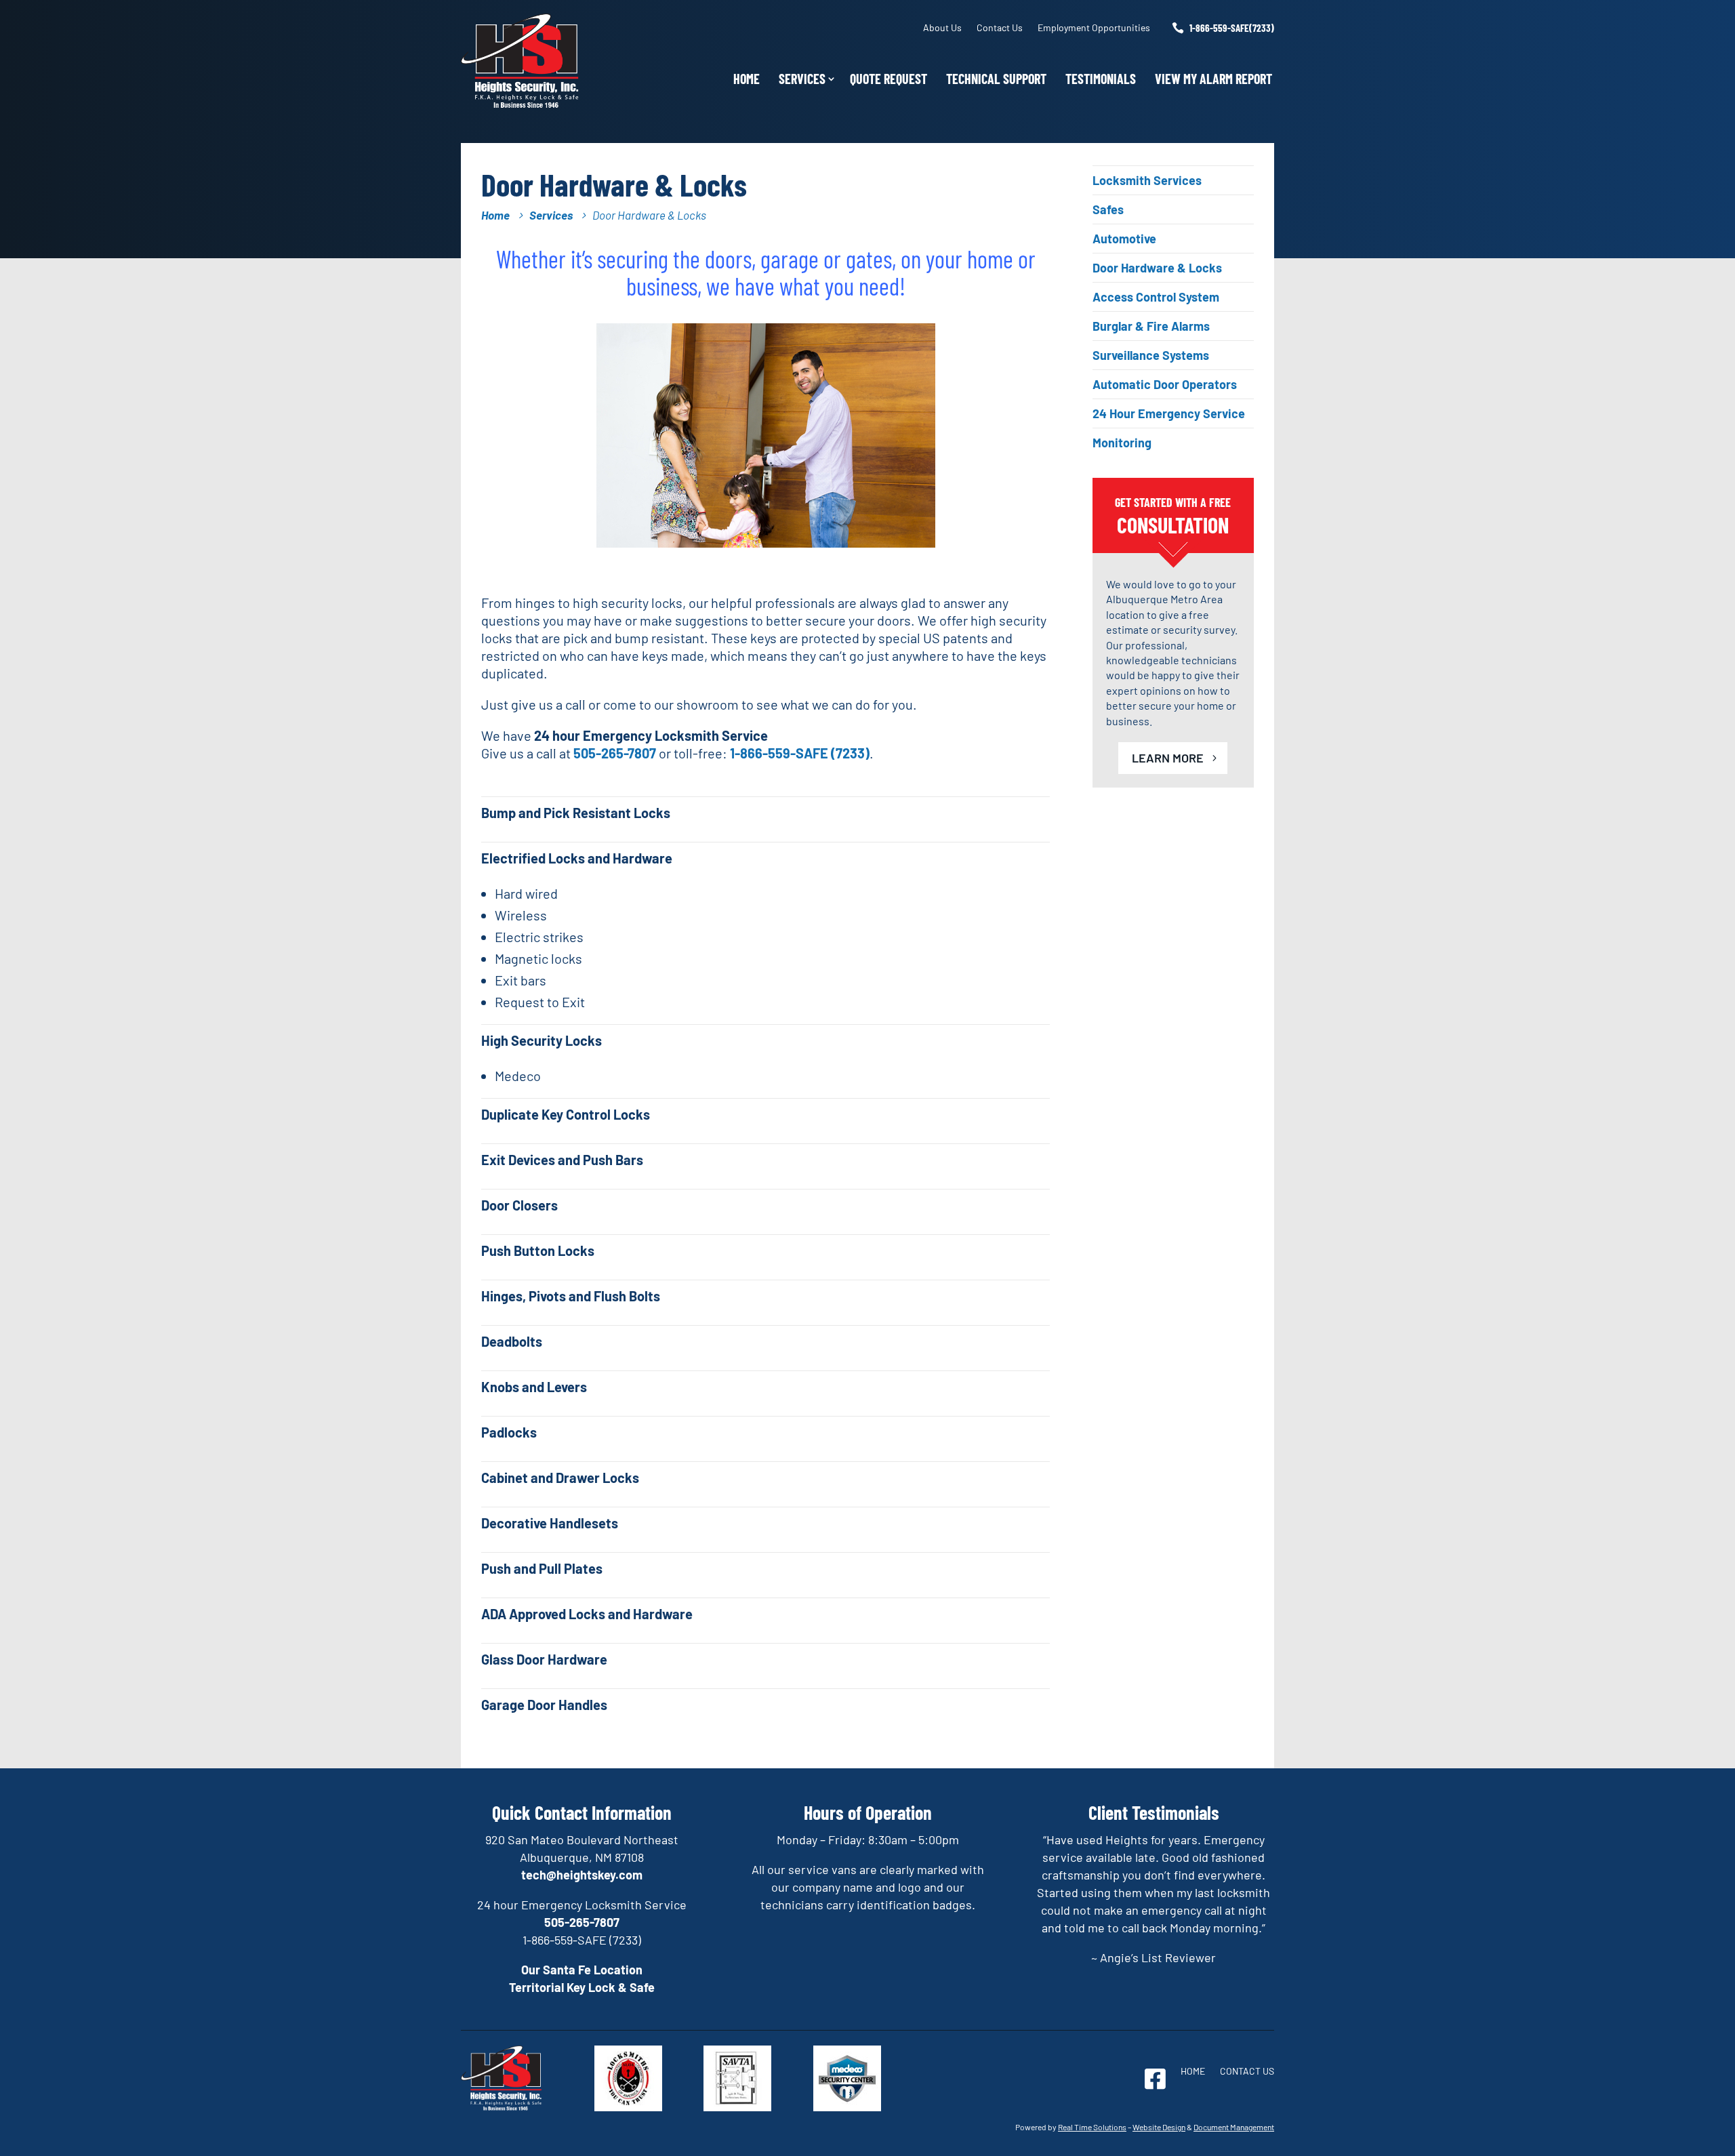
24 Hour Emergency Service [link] (1169, 413)
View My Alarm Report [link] (1213, 79)
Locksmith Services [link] (1147, 180)
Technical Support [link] (996, 79)
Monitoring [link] (1122, 443)
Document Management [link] (1234, 2127)
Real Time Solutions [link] (1092, 2127)
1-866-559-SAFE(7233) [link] (1232, 28)
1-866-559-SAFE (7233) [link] (800, 753)
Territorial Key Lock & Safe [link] (582, 1987)
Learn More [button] (1168, 758)
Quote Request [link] (889, 79)
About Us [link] (942, 27)
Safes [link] (1108, 209)
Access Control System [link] (1156, 297)
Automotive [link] (1124, 239)
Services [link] (802, 79)
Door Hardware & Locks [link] (1157, 268)
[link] (520, 104)
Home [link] (747, 79)
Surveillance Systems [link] (1151, 355)
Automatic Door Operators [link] (1165, 384)
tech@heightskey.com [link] (582, 1875)
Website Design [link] (1159, 2127)
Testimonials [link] (1101, 79)
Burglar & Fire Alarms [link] (1151, 326)
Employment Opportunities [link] (1094, 27)
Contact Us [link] (1000, 27)
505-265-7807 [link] (615, 753)
